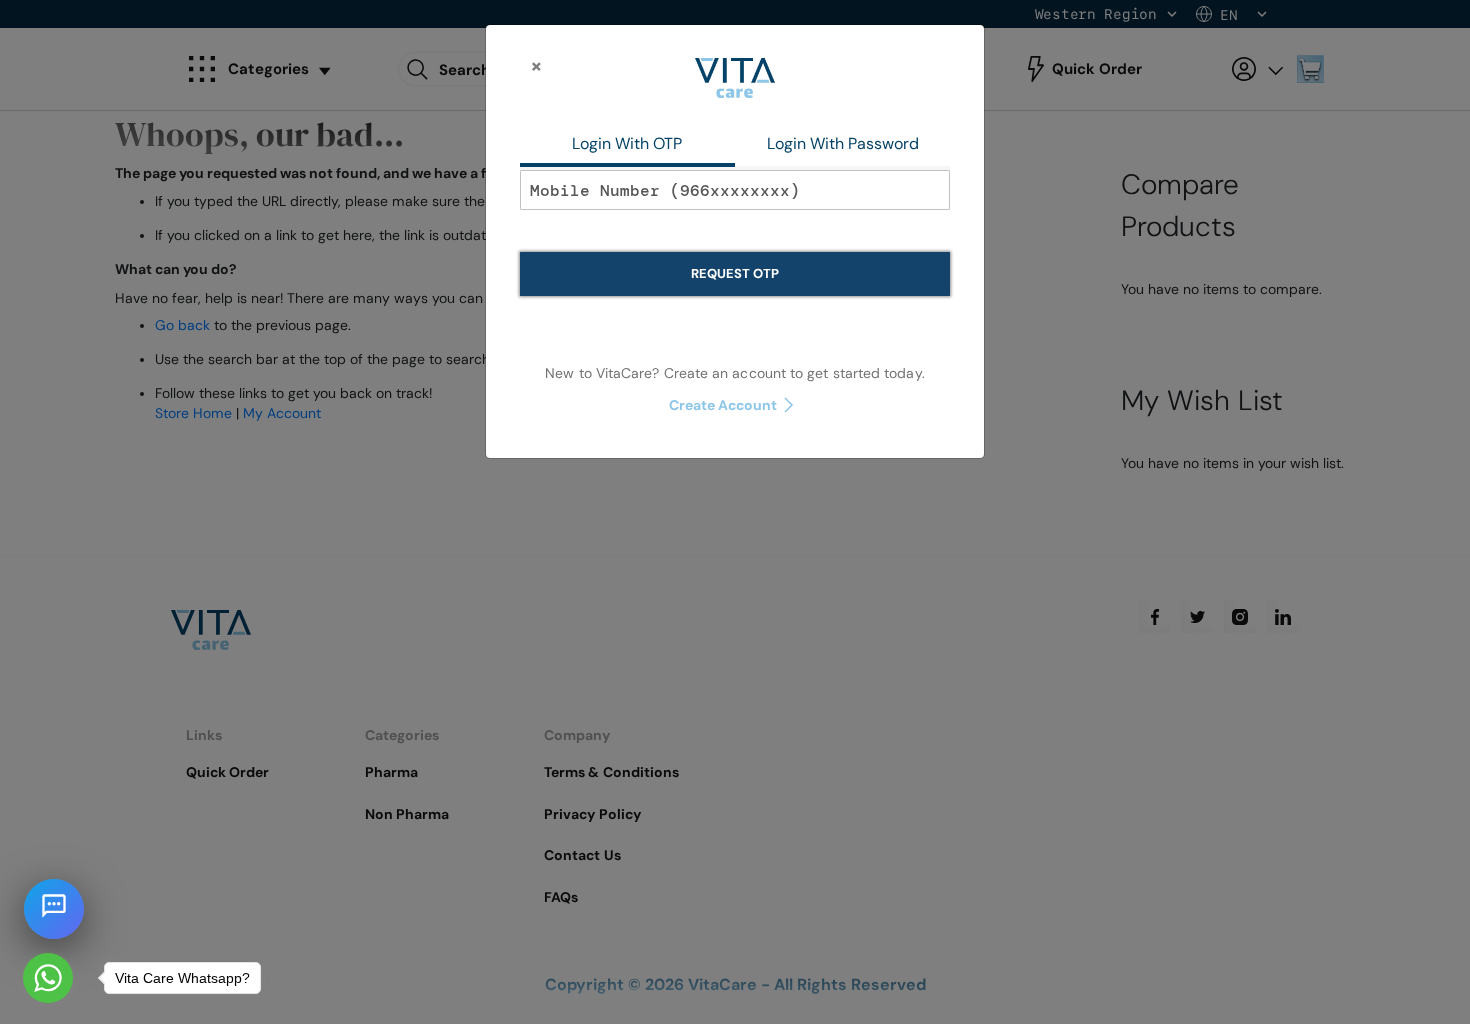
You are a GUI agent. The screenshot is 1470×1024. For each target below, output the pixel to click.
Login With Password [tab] (843, 143)
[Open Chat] (54, 909)
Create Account (723, 405)
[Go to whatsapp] (48, 978)
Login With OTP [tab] (627, 143)
